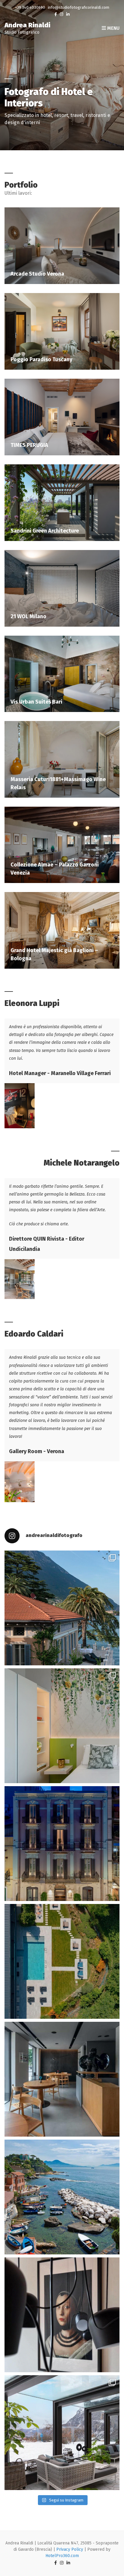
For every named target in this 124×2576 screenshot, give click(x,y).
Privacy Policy (70, 2549)
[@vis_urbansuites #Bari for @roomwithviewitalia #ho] (62, 1844)
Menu (113, 28)
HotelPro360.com (62, 2556)
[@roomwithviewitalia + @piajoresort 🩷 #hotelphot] (62, 1961)
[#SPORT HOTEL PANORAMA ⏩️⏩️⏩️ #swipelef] (62, 2433)
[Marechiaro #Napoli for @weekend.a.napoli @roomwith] (62, 2197)
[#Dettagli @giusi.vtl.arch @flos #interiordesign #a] (62, 2315)
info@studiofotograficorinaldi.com (79, 7)
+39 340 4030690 (30, 7)
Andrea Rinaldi (27, 25)
